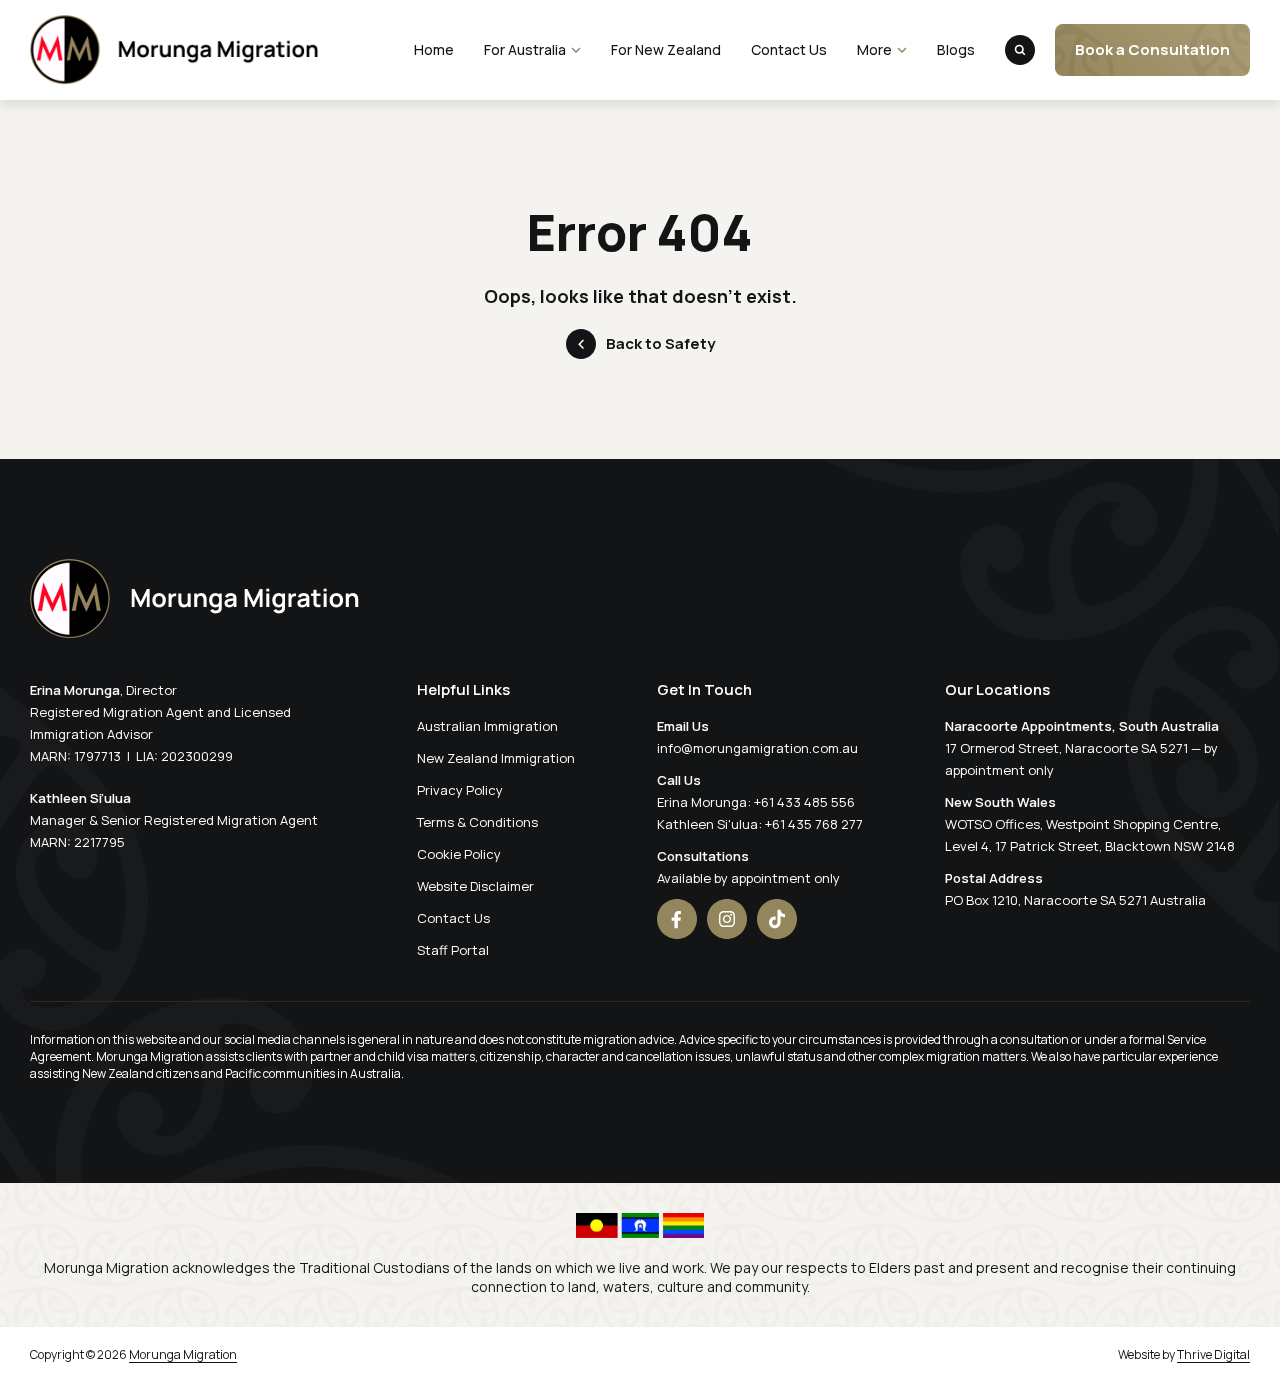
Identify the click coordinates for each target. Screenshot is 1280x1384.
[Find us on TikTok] (777, 919)
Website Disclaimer (475, 886)
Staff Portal (453, 950)
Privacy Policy (460, 790)
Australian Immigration (487, 726)
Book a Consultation (1152, 49)
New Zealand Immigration (496, 758)
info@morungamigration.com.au (757, 748)
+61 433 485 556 (804, 802)
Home (434, 49)
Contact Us (789, 49)
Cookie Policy (459, 854)
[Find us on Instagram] (727, 919)
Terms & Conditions (477, 822)
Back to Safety (660, 343)
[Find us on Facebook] (677, 919)
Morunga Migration (183, 1354)
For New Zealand (666, 49)
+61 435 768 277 (814, 824)
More (874, 49)
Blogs (956, 49)
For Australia (525, 49)
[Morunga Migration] (174, 50)
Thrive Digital (1213, 1354)
